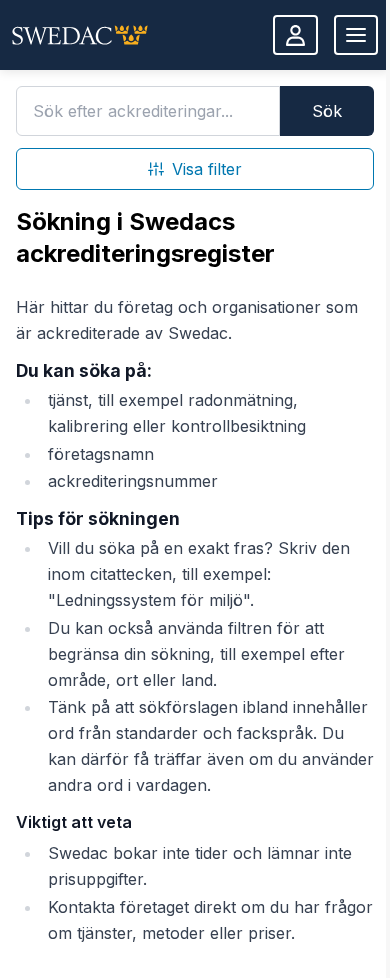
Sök (327, 111)
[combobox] (148, 111)
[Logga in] (295, 35)
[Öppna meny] (356, 35)
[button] (80, 35)
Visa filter (207, 169)
